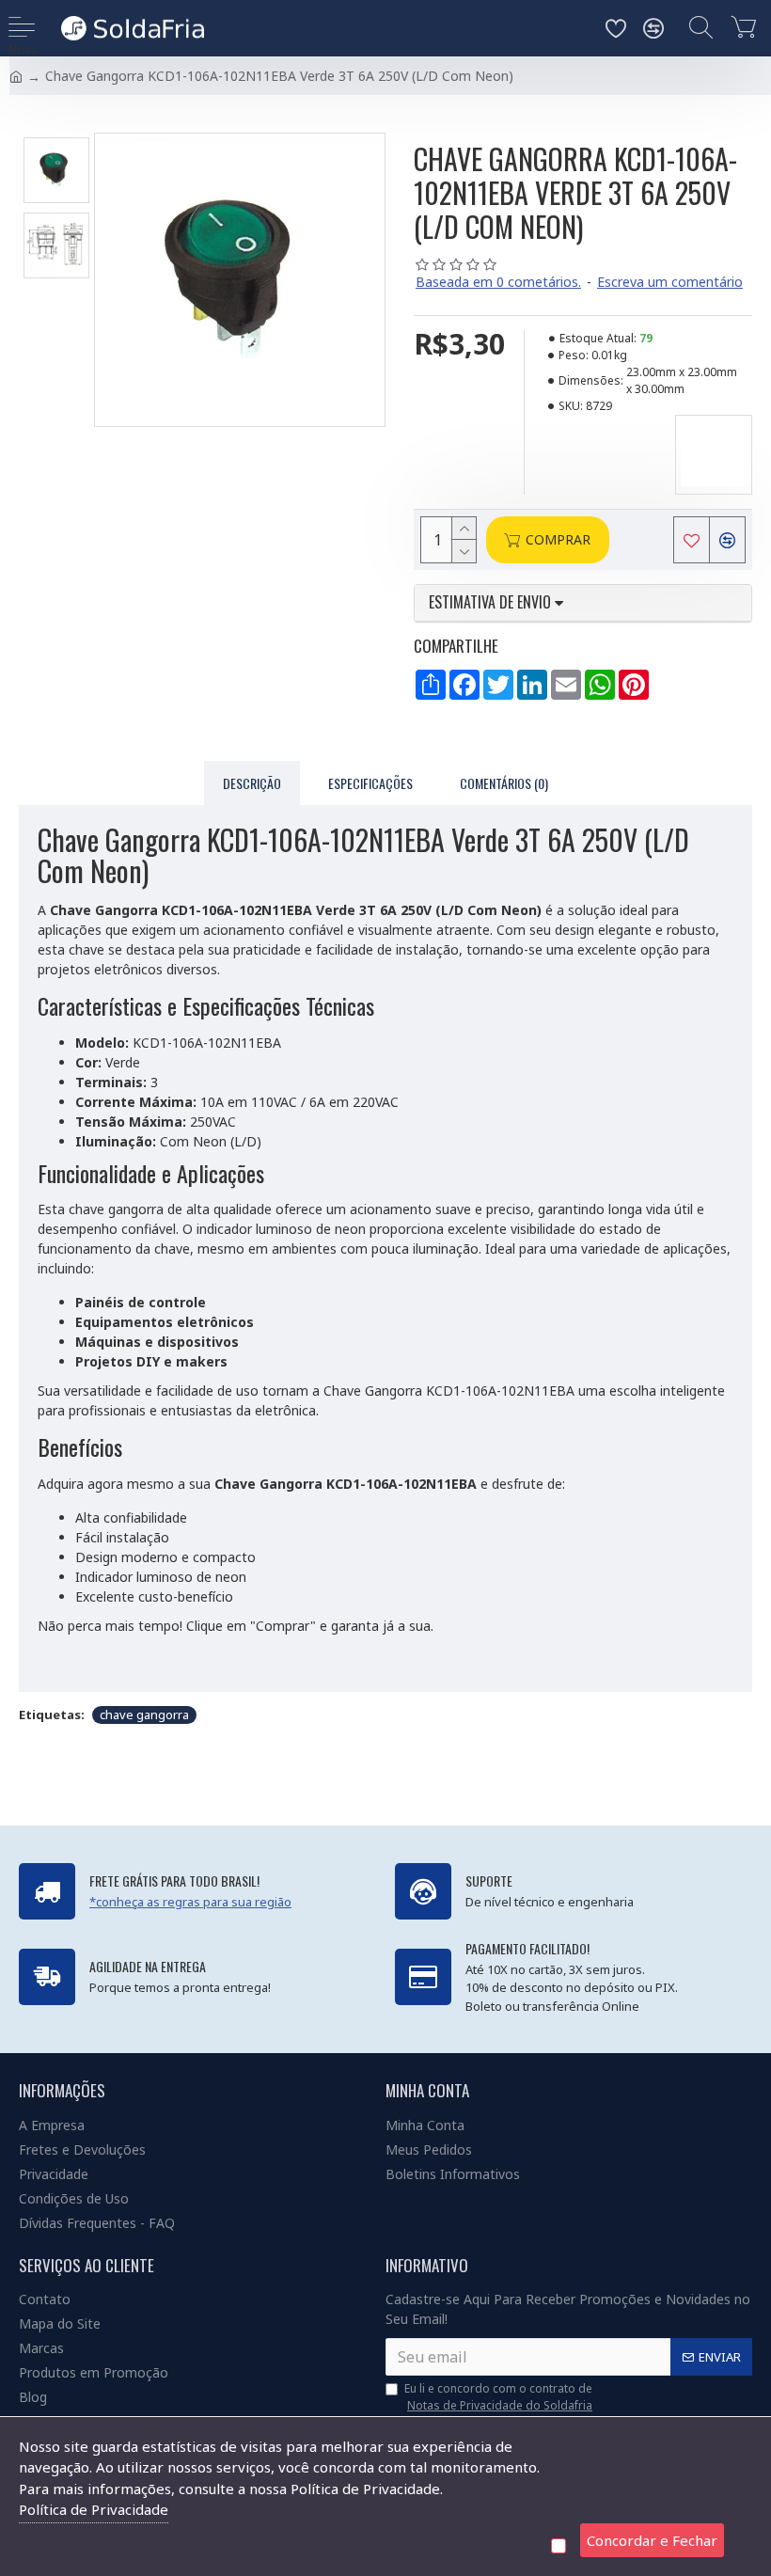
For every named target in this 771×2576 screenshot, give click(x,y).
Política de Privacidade (94, 2509)
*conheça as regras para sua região (190, 1902)
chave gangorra (144, 1715)
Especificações (370, 783)
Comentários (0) (504, 783)
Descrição (252, 783)
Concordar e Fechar (652, 2540)
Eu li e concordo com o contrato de (498, 2397)
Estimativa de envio (492, 603)
